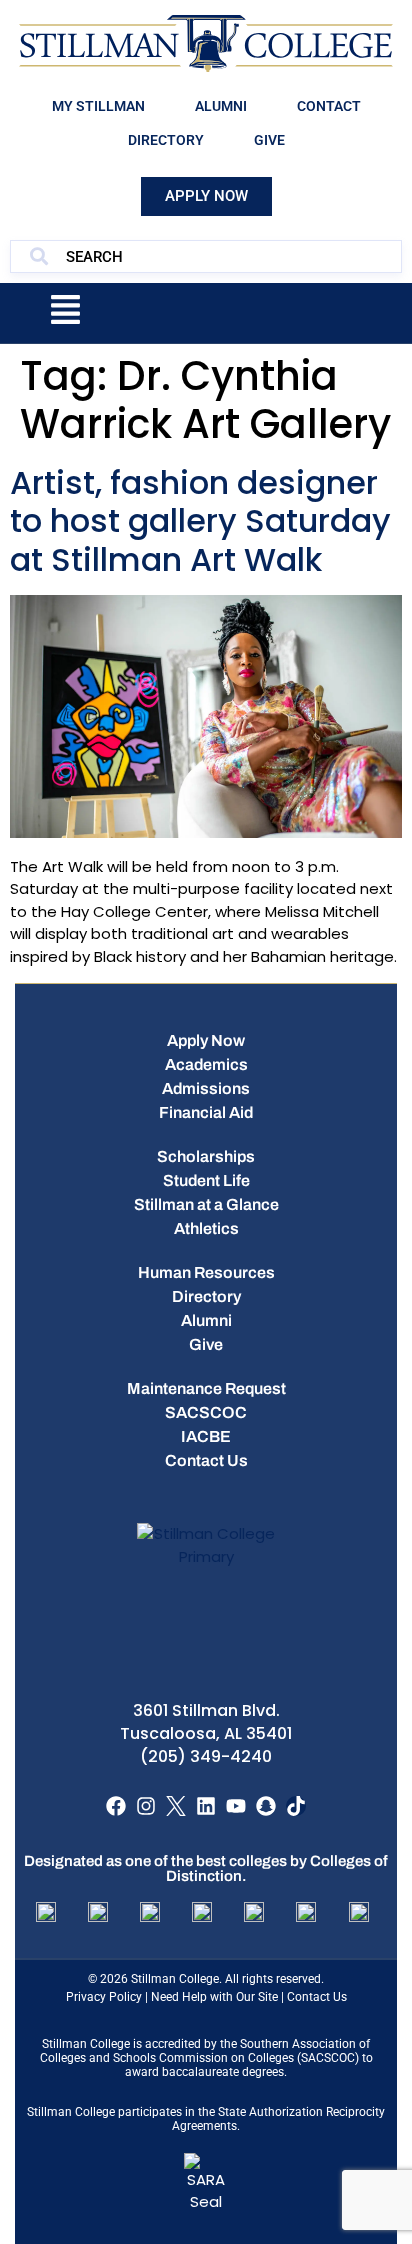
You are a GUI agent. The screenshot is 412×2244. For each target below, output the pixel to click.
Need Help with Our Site (214, 1997)
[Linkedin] (206, 1806)
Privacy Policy (104, 1997)
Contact (329, 106)
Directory (166, 140)
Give (269, 140)
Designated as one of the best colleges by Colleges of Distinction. (206, 1868)
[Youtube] (236, 1806)
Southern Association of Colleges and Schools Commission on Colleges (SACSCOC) (205, 2051)
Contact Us (317, 1997)
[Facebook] (116, 1806)
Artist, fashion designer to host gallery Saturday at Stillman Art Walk (200, 521)
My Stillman (98, 106)
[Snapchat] (266, 1806)
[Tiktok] (296, 1806)
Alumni (221, 106)
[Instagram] (146, 1806)
